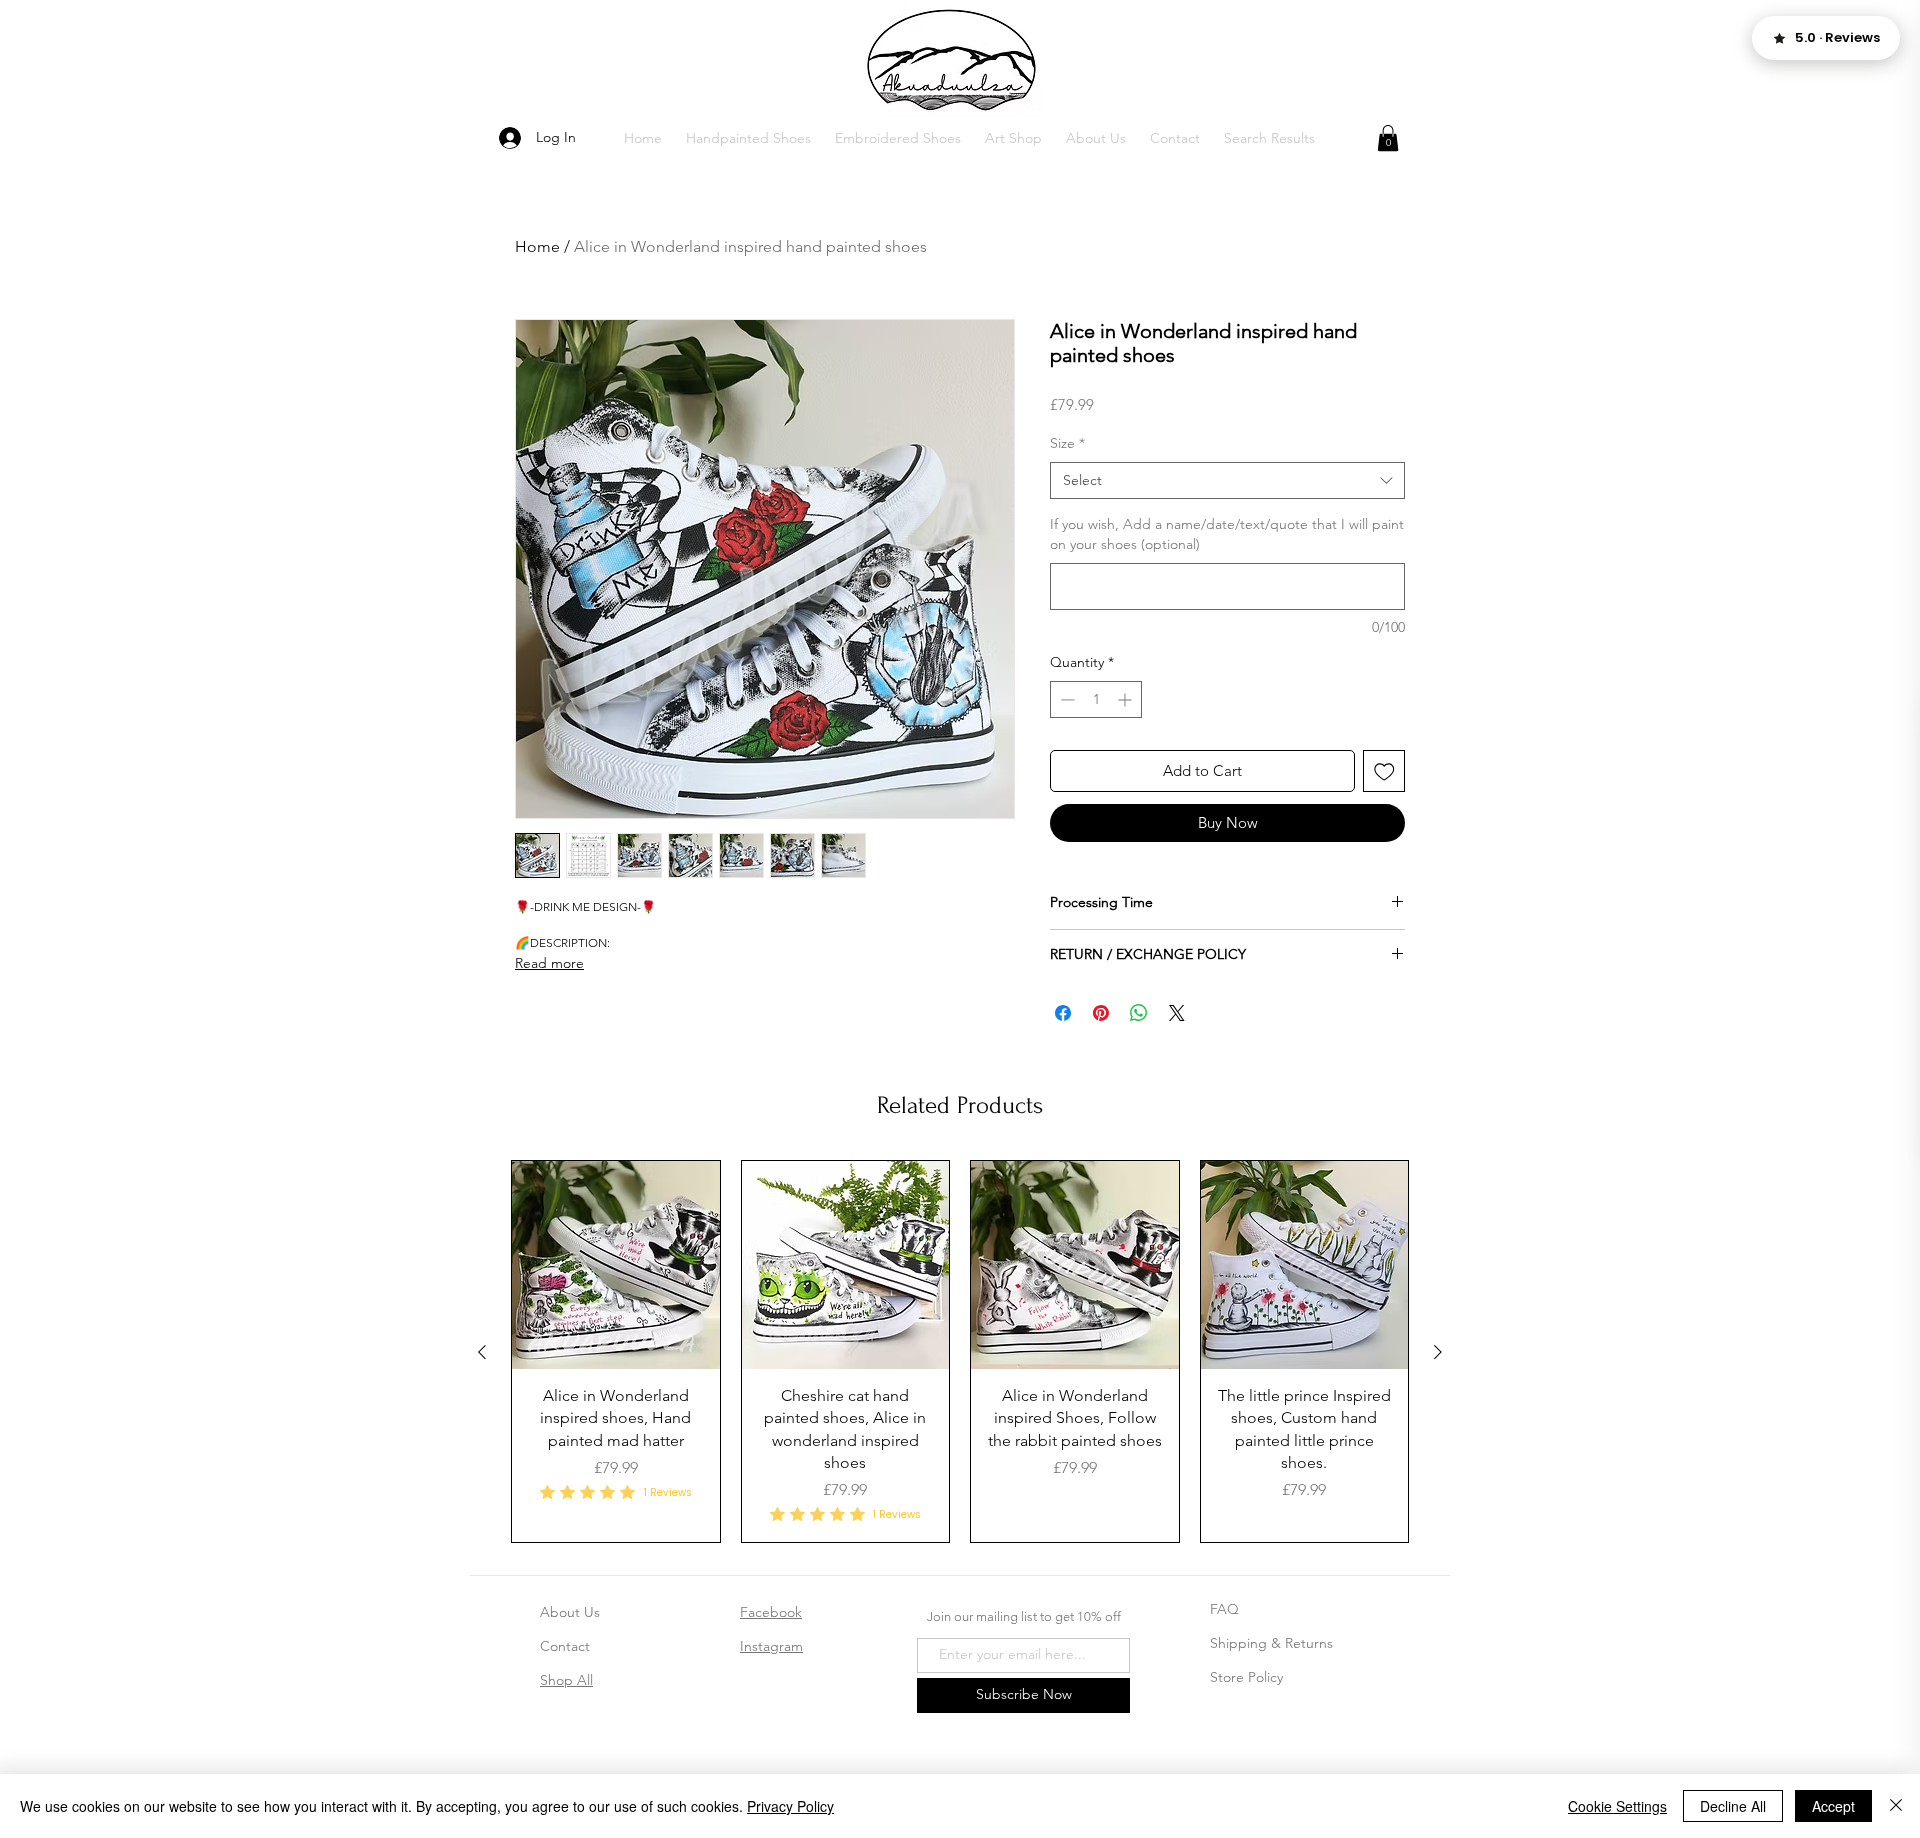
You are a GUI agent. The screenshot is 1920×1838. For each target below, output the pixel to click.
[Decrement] (1065, 699)
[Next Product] (1438, 1721)
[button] (748, 138)
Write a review (1190, 1120)
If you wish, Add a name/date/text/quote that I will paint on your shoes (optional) (1227, 534)
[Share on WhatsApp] (1139, 1013)
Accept (1833, 1806)
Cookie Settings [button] (1617, 1806)
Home (537, 246)
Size (1067, 443)
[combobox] (1227, 481)
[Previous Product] (482, 1721)
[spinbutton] (1096, 699)
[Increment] (1126, 699)
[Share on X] (1177, 1013)
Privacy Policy (790, 1806)
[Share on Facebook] (1063, 1013)
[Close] (1896, 1806)
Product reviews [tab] (577, 1252)
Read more (549, 963)
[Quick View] (616, 1634)
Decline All (1733, 1806)
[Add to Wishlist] (1384, 771)
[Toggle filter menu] (1358, 1310)
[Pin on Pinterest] (1101, 1013)
